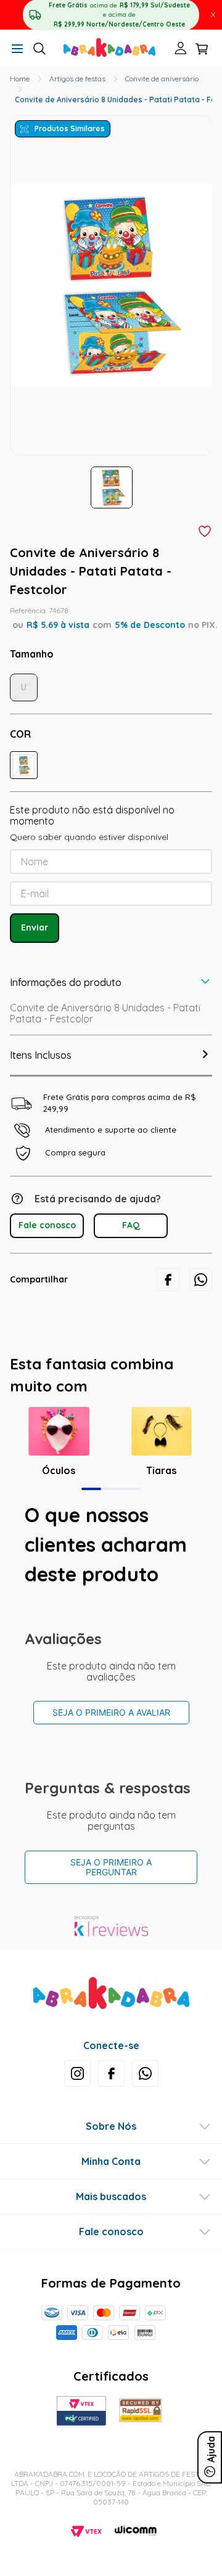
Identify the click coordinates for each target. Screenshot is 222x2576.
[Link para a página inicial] (20, 79)
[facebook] (168, 1280)
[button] (17, 50)
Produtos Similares (70, 128)
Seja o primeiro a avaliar (111, 1712)
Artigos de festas (77, 79)
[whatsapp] (201, 1280)
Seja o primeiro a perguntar (111, 1867)
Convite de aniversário (162, 79)
